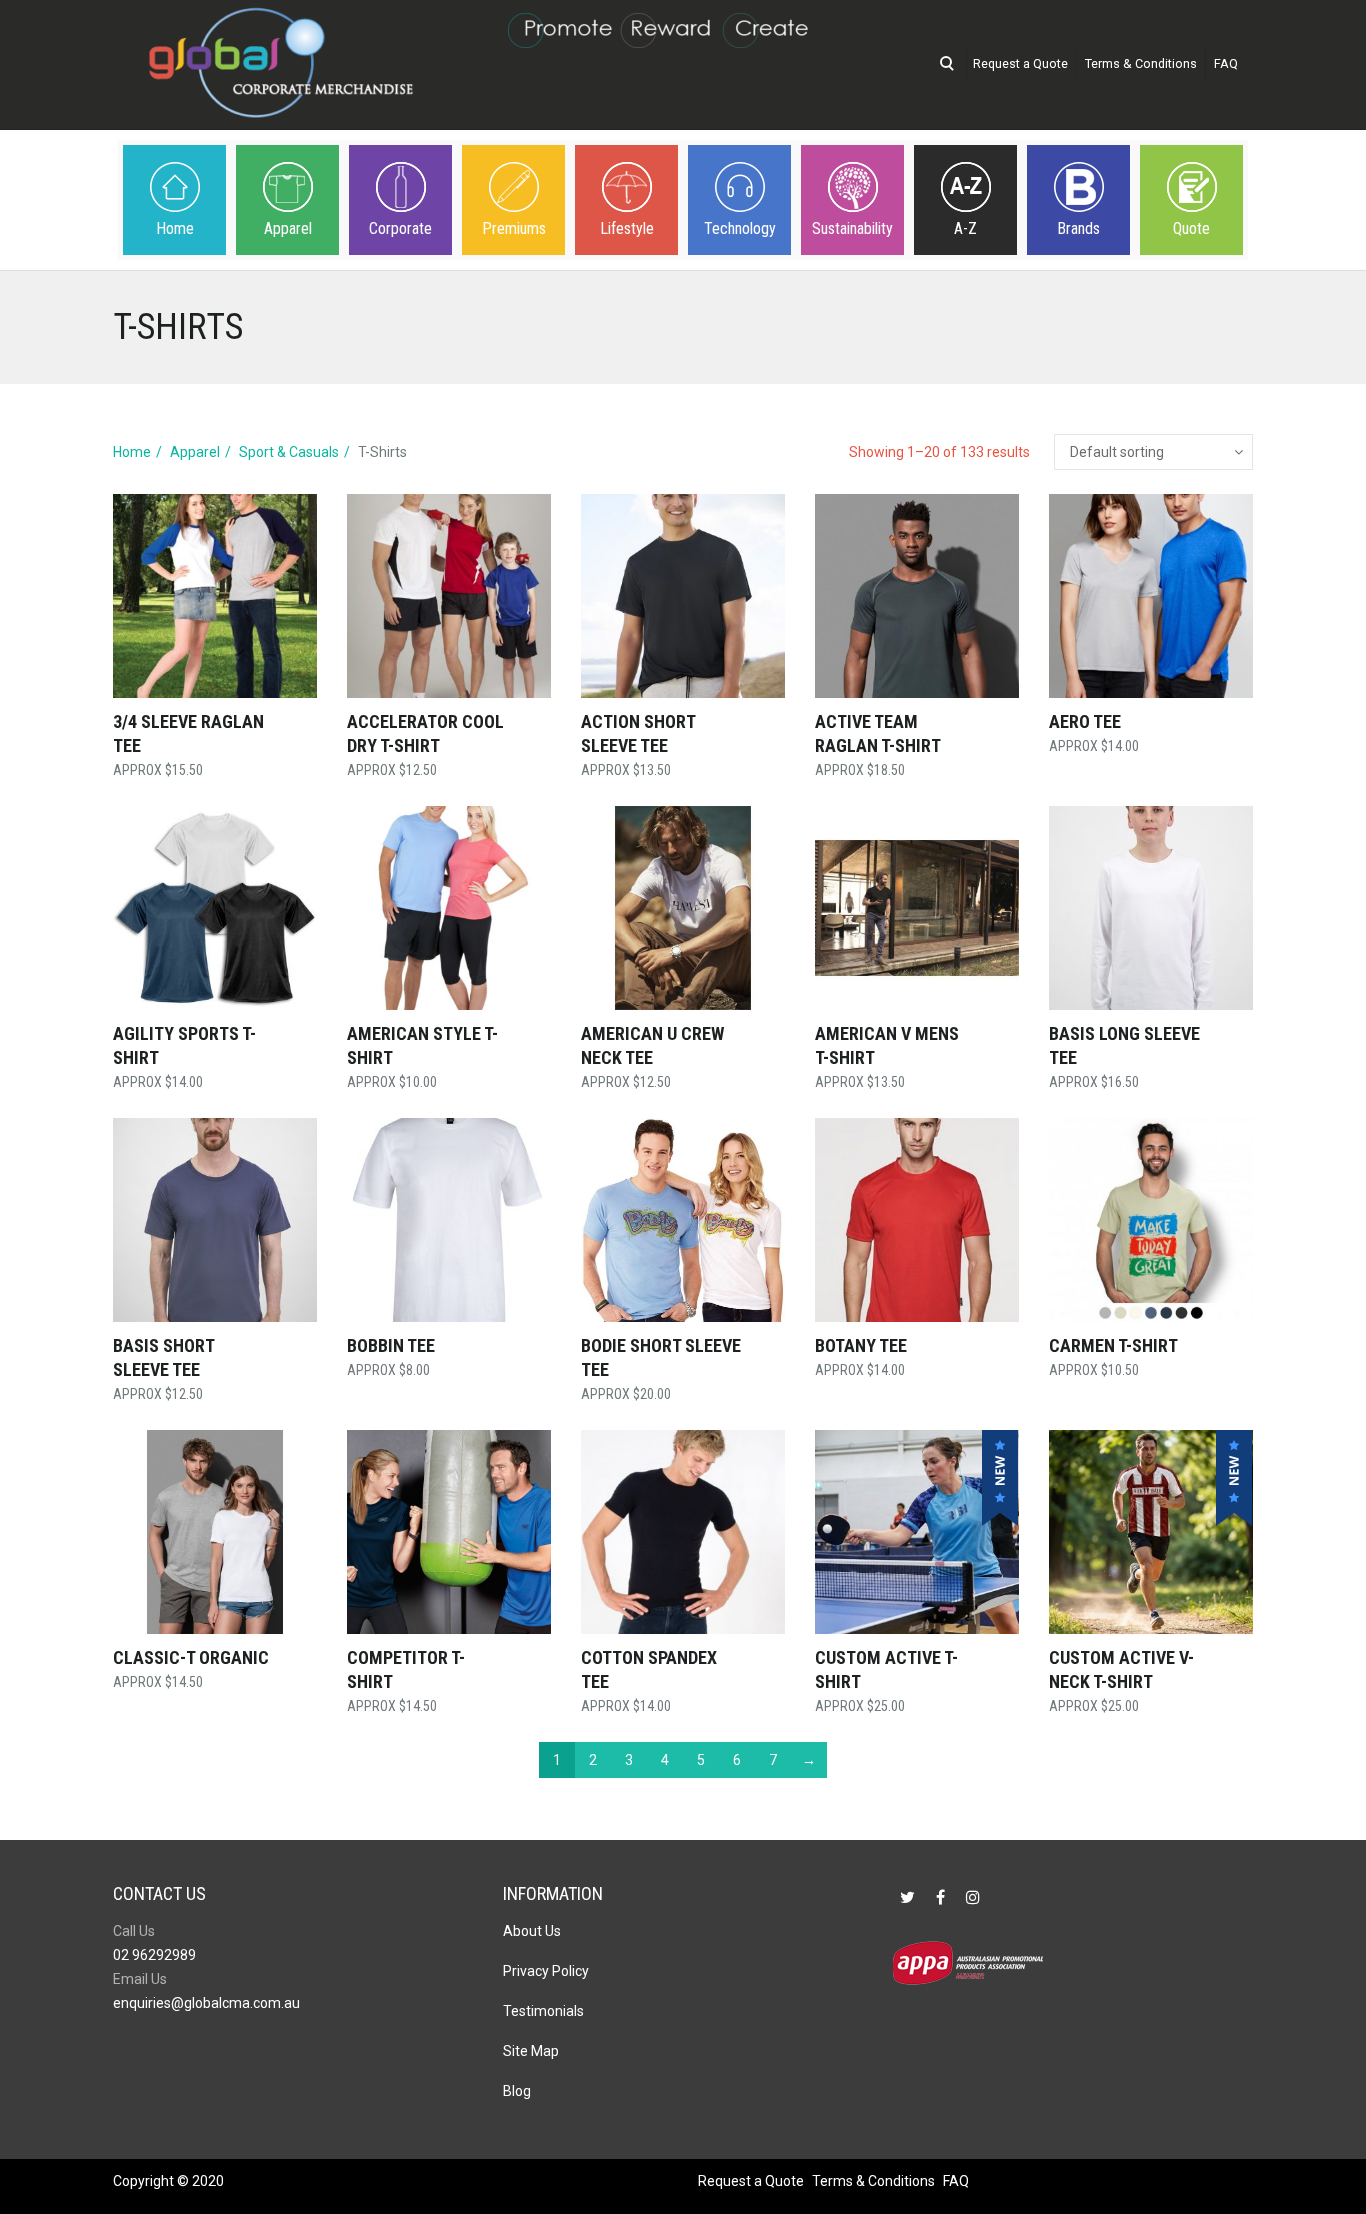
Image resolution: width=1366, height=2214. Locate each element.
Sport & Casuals (289, 452)
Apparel (288, 228)
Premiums (514, 228)
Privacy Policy (546, 1971)
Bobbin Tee (391, 1345)
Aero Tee (1085, 721)
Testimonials (543, 2011)
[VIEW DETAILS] (215, 596)
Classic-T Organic (191, 1657)
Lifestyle (627, 228)
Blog (517, 2091)
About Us (532, 1931)
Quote (1191, 228)
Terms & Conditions (1141, 63)
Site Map (531, 2051)
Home (175, 228)
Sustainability (852, 228)
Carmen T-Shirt (1113, 1345)
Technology (740, 228)
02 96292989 (154, 1955)
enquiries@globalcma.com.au (206, 2003)
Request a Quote (1020, 63)
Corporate (400, 228)
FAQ (1226, 63)
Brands (1078, 228)
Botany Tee (861, 1345)
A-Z (965, 228)
